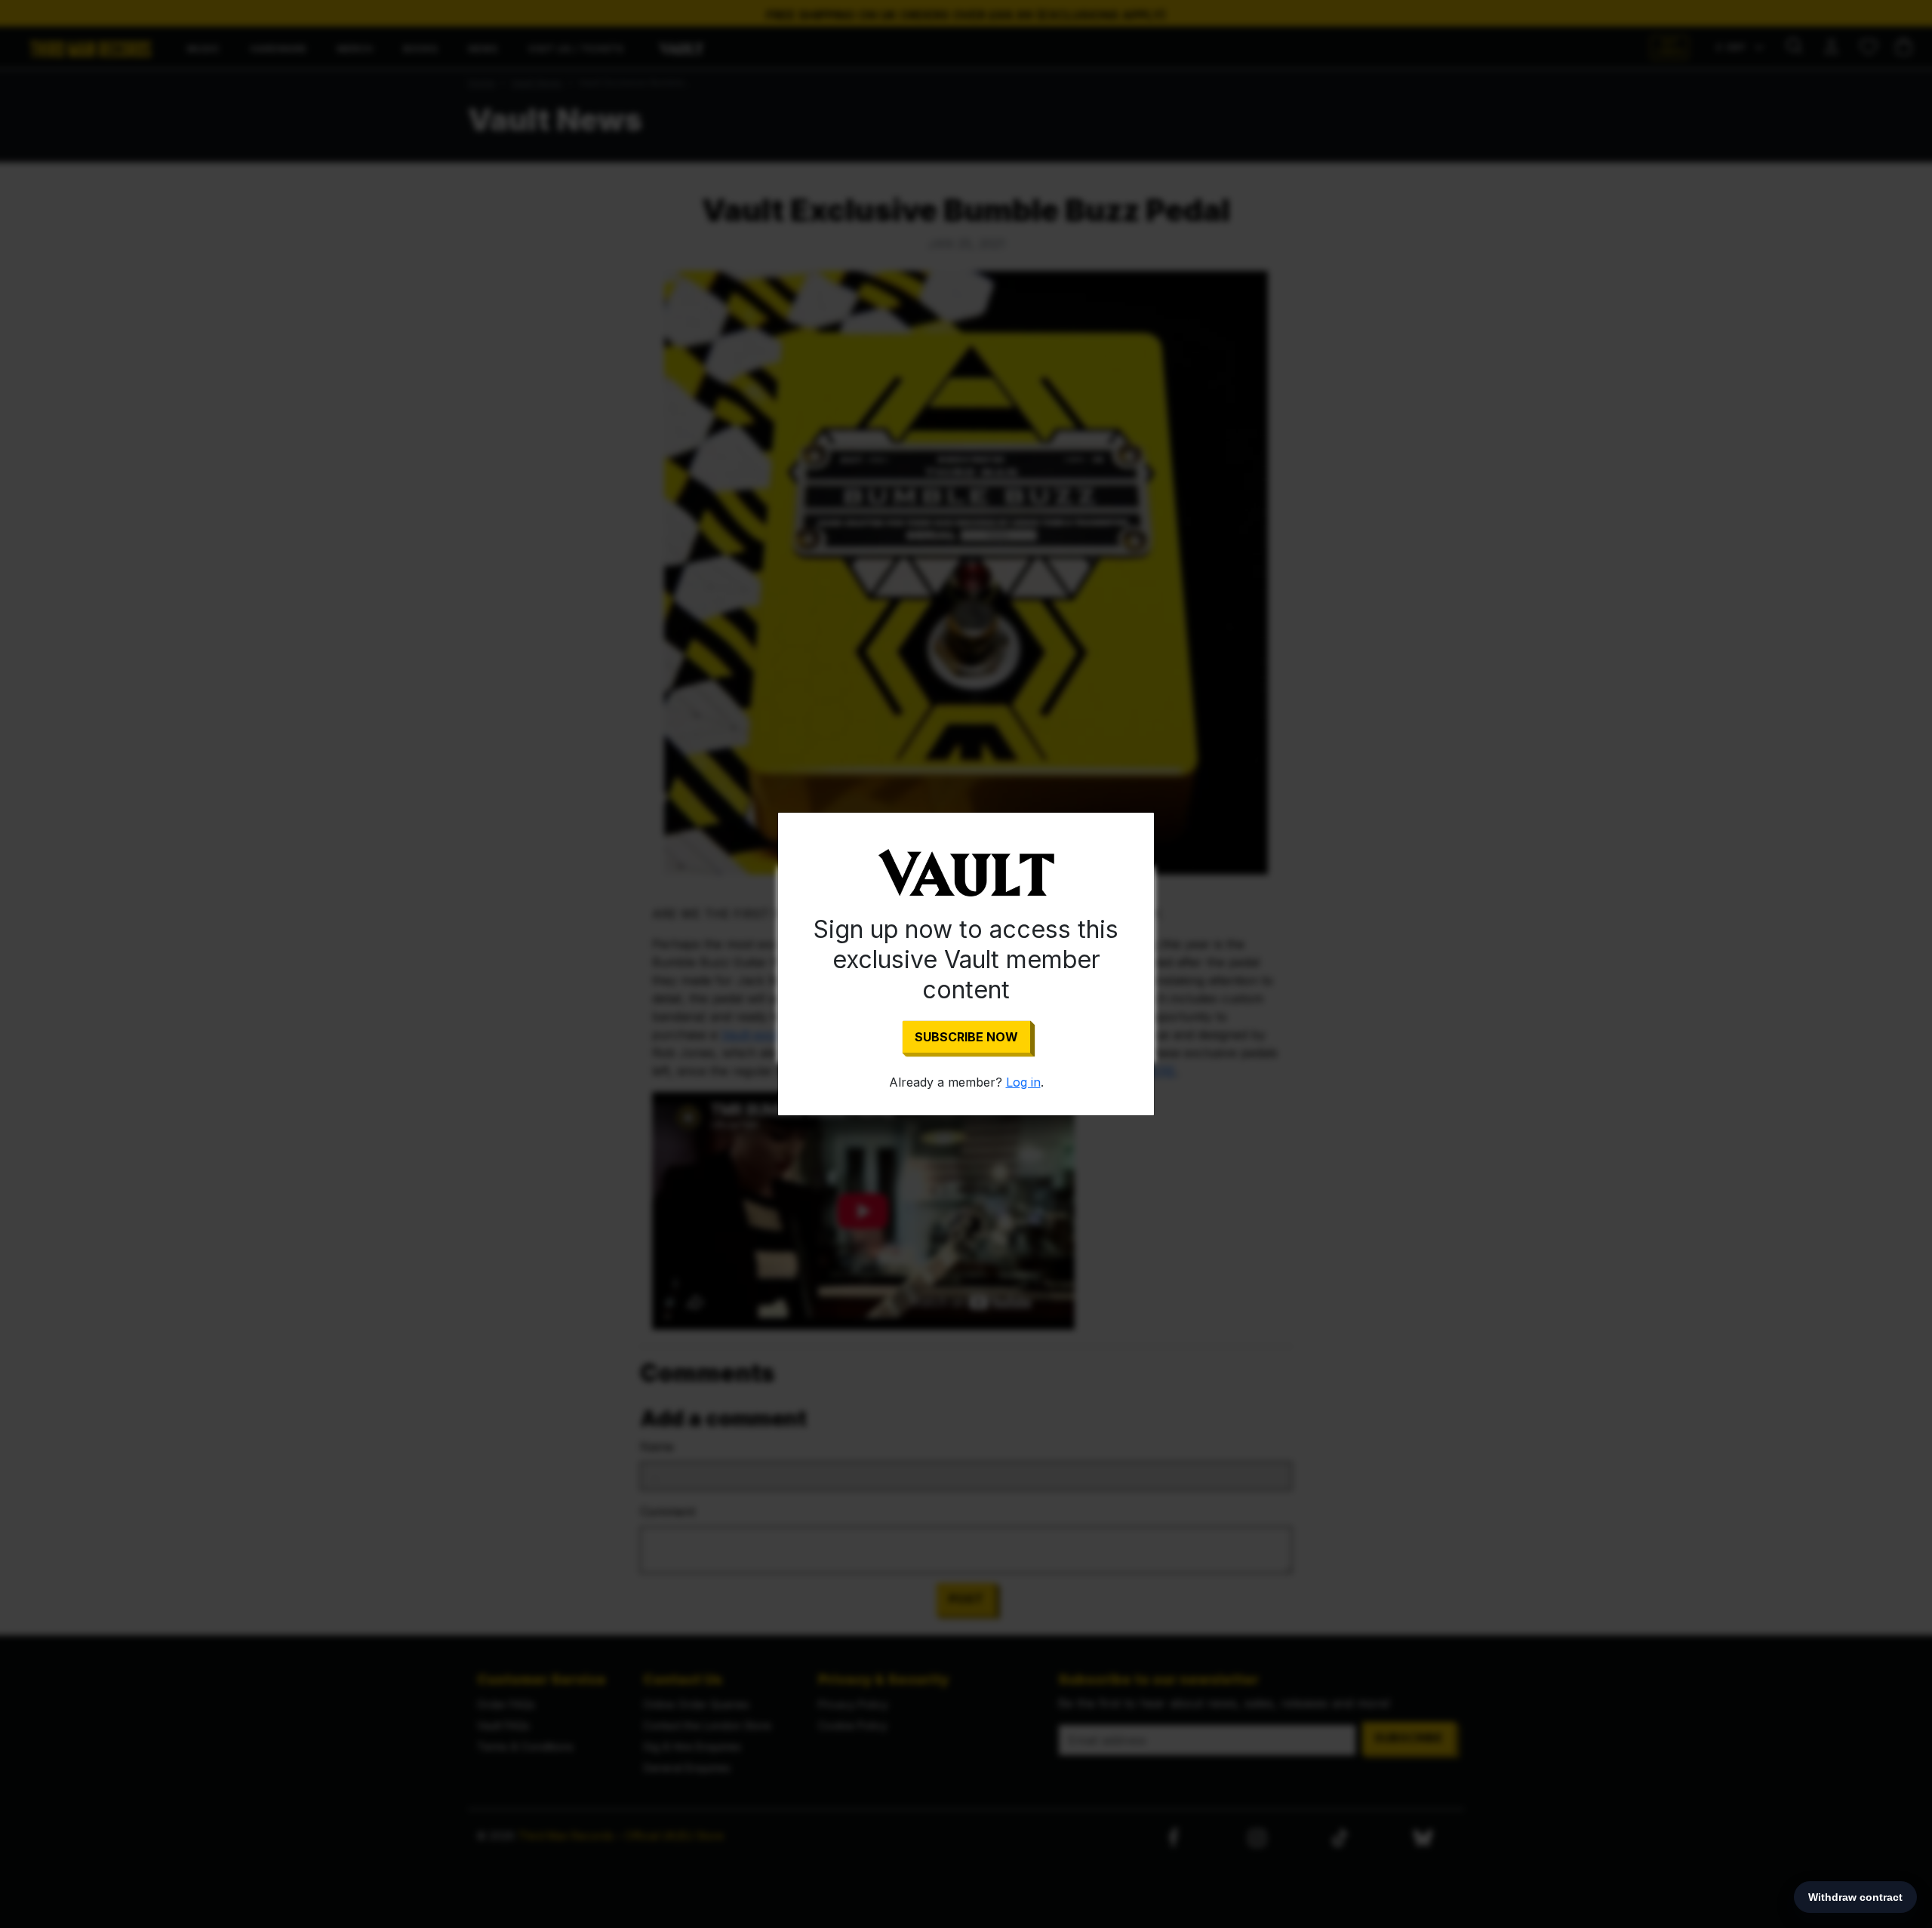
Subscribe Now (966, 1037)
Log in (1023, 1082)
